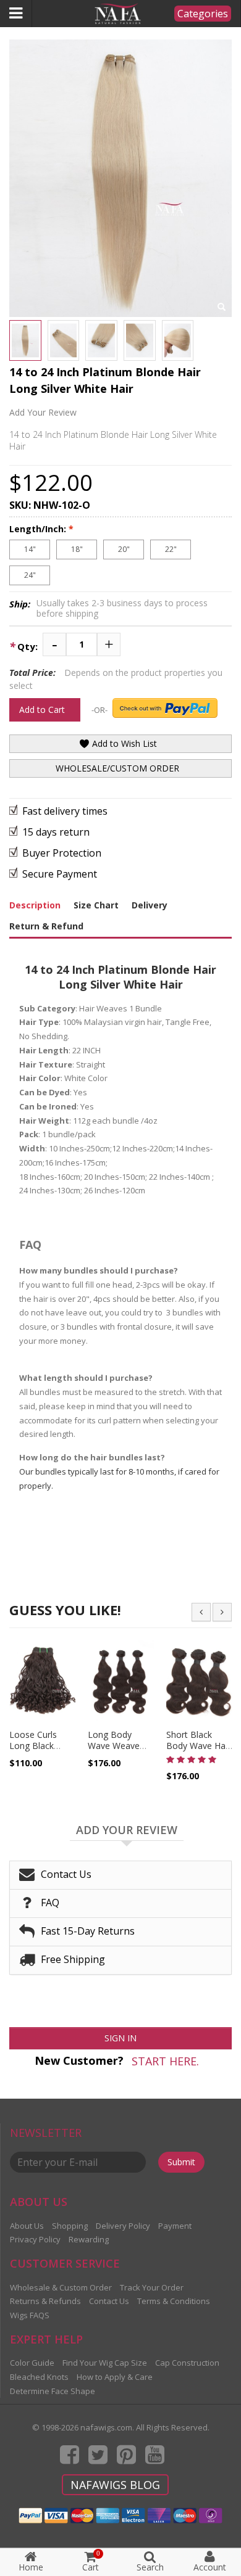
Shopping (70, 2226)
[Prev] (201, 1612)
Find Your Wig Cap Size (105, 2363)
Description (35, 905)
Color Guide (32, 2363)
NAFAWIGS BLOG (115, 2485)
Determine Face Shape (53, 2391)
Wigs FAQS (30, 2315)
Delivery (150, 905)
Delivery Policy (123, 2226)
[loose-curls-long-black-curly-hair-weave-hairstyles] (42, 1682)
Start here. (165, 2061)
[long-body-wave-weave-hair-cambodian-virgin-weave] (121, 1682)
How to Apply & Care (115, 2377)
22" (171, 549)
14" (30, 549)
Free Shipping (73, 1959)
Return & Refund (46, 926)
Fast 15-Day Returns (88, 1931)
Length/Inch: (41, 529)
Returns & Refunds (45, 2301)
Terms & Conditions (174, 2301)
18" (77, 549)
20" (124, 549)
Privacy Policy (35, 2239)
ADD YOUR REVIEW (127, 1830)
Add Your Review (43, 412)
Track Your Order (152, 2287)
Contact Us (66, 1874)
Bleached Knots (39, 2377)
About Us (27, 2226)
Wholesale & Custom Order (61, 2287)
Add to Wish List (123, 743)
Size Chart (96, 905)
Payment (175, 2226)
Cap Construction (187, 2363)
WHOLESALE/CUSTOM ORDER (117, 768)
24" (30, 575)
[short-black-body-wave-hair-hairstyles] (199, 1682)
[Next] (222, 1612)
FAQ (50, 1903)
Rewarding (89, 2239)
